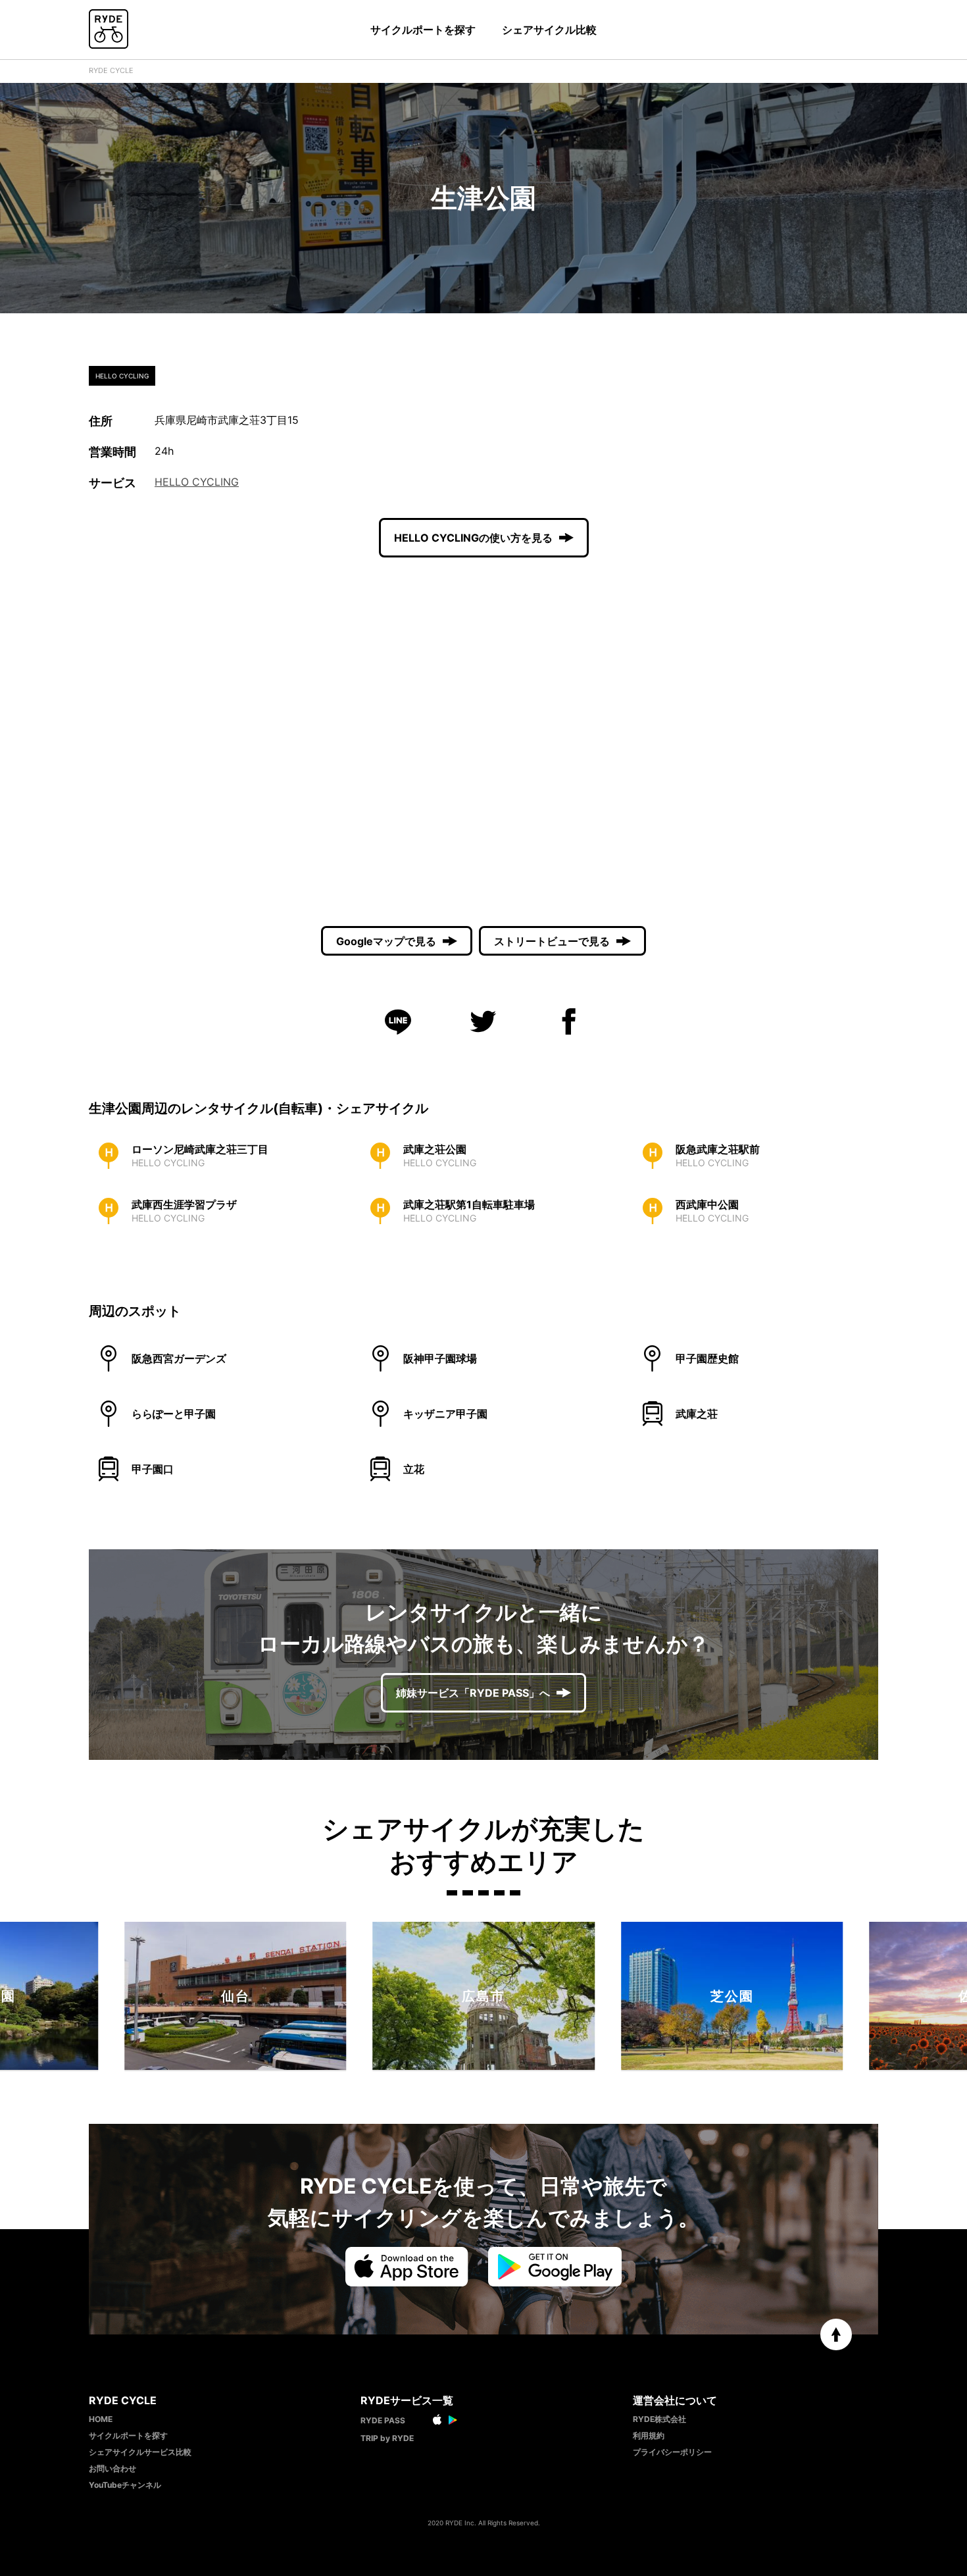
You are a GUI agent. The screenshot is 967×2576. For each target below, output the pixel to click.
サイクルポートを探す (423, 30)
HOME (101, 2419)
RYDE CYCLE (111, 70)
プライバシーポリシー (672, 2452)
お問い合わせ (112, 2468)
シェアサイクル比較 (549, 30)
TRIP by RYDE (387, 2438)
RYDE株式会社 (659, 2419)
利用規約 (649, 2435)
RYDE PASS (383, 2420)
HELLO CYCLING (197, 482)
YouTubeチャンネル (125, 2485)
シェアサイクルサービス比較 (140, 2452)
